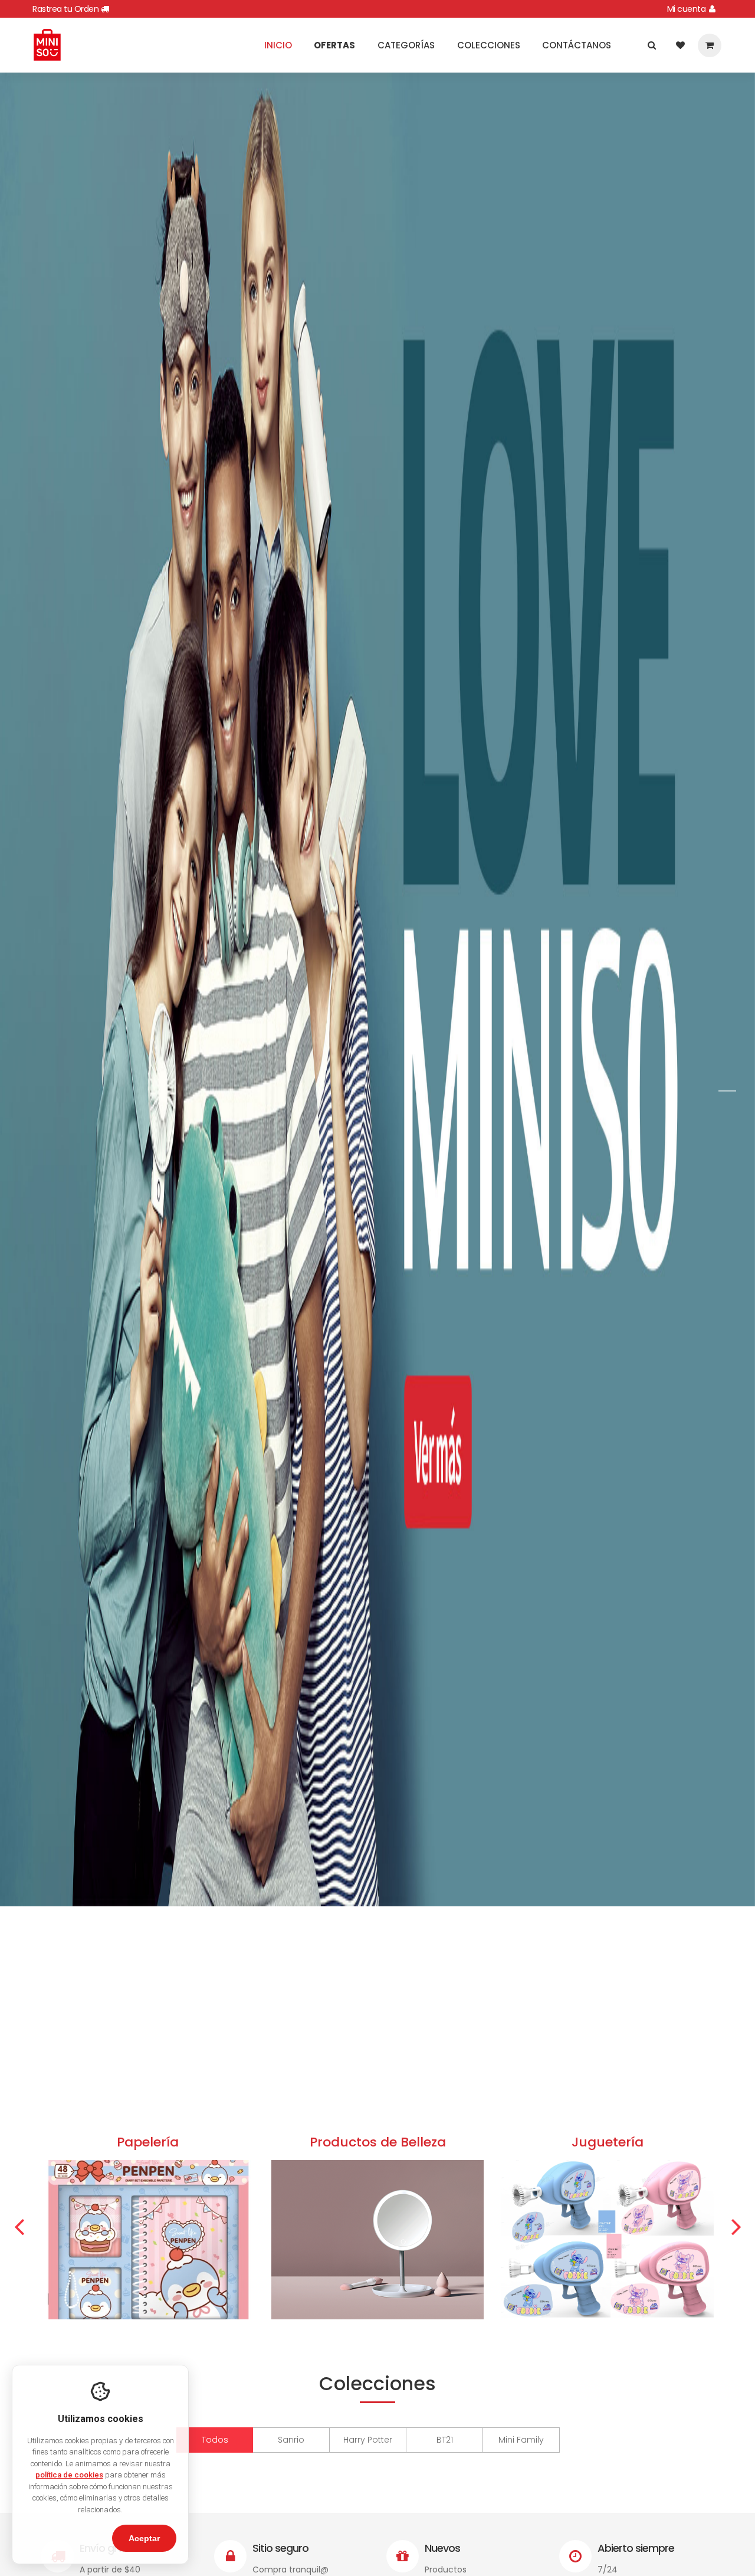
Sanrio (291, 2440)
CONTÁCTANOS (577, 45)
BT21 (445, 2440)
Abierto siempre (636, 2548)
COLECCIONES (489, 45)
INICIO (278, 45)
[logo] (47, 44)
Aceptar (144, 2538)
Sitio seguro (280, 2548)
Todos (215, 2440)
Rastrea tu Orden (67, 9)
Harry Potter (368, 2440)
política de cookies (69, 2475)
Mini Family (521, 2440)
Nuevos (442, 2548)
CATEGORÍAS (406, 45)
